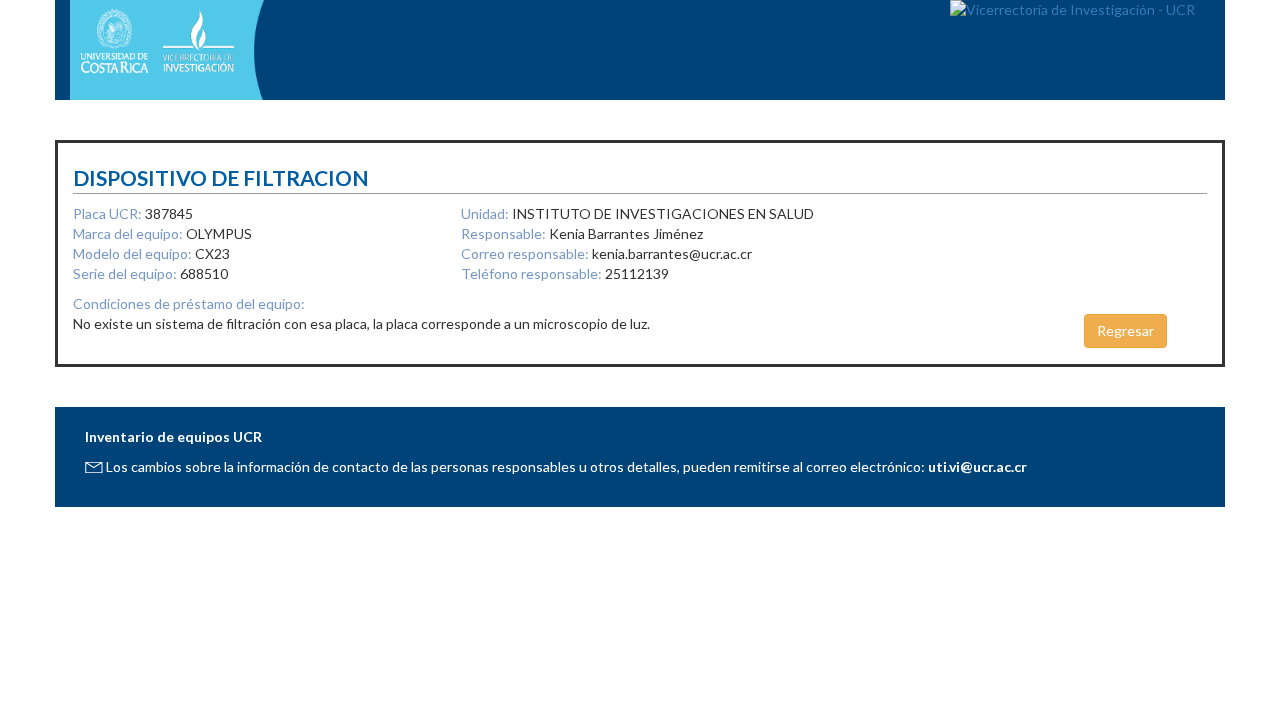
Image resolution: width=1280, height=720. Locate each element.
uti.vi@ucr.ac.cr (977, 466)
